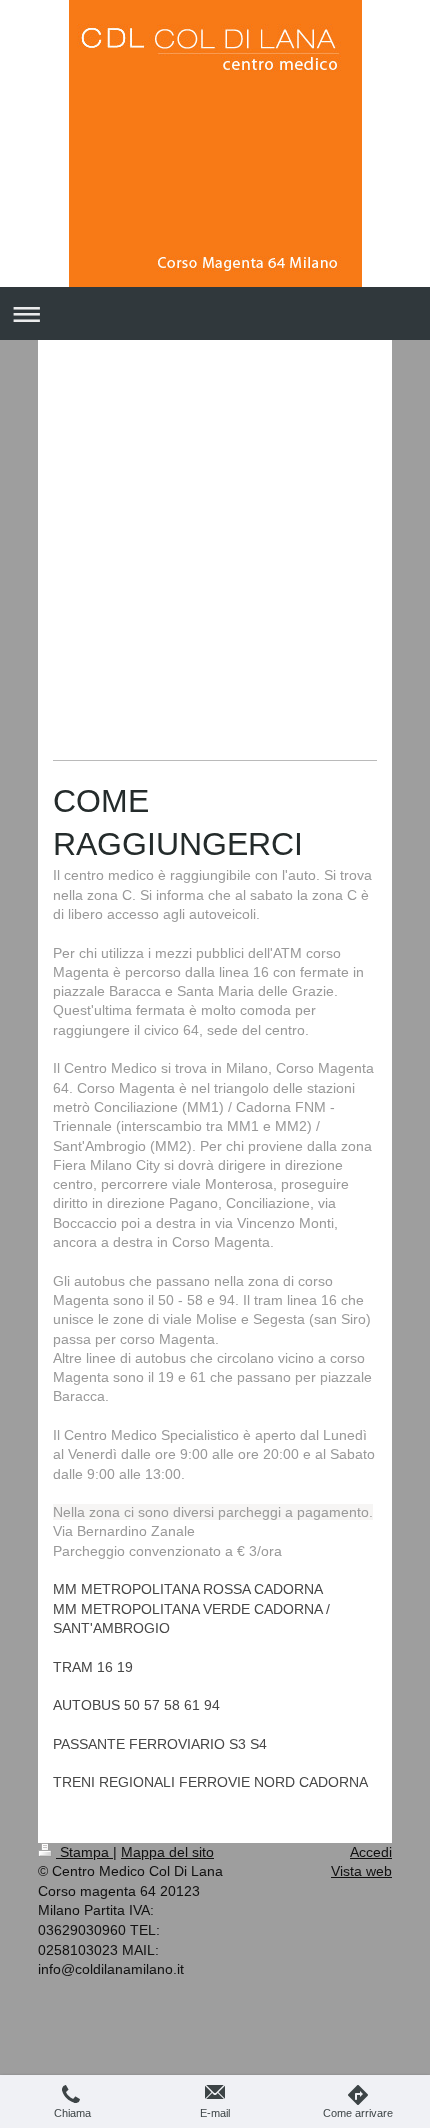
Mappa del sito (167, 1852)
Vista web (361, 1871)
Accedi (371, 1852)
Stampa (84, 1852)
